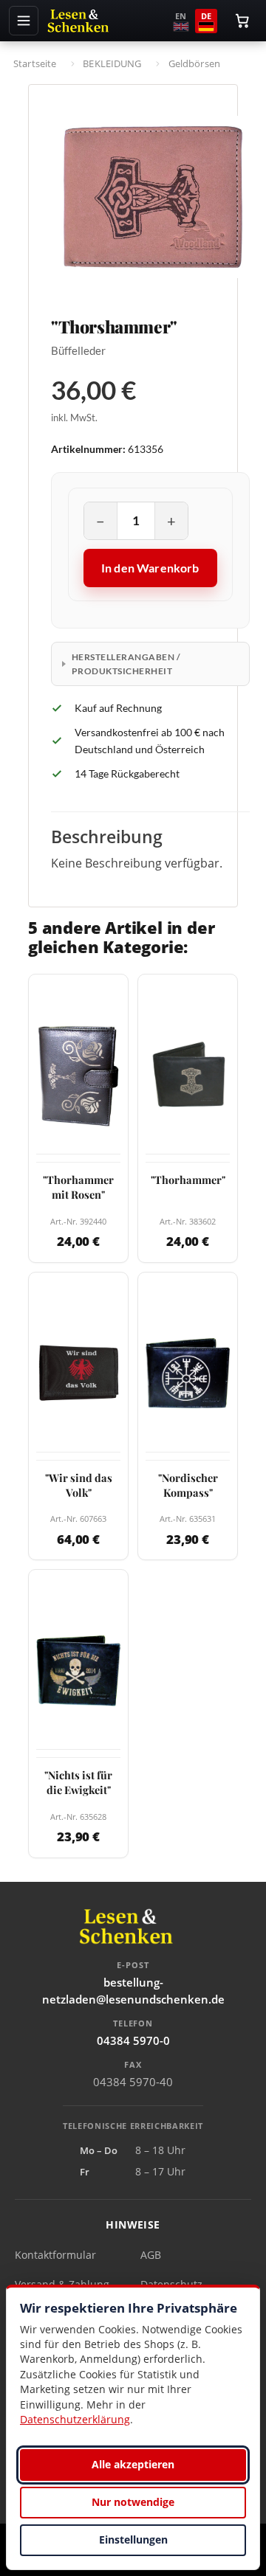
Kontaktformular (55, 2255)
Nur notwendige (133, 2502)
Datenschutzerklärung (75, 2419)
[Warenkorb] (242, 21)
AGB (151, 2255)
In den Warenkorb (150, 568)
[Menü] (24, 21)
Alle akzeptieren (133, 2464)
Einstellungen (133, 2539)
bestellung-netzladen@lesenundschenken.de (133, 1991)
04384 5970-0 (133, 2040)
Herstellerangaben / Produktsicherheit (126, 664)
